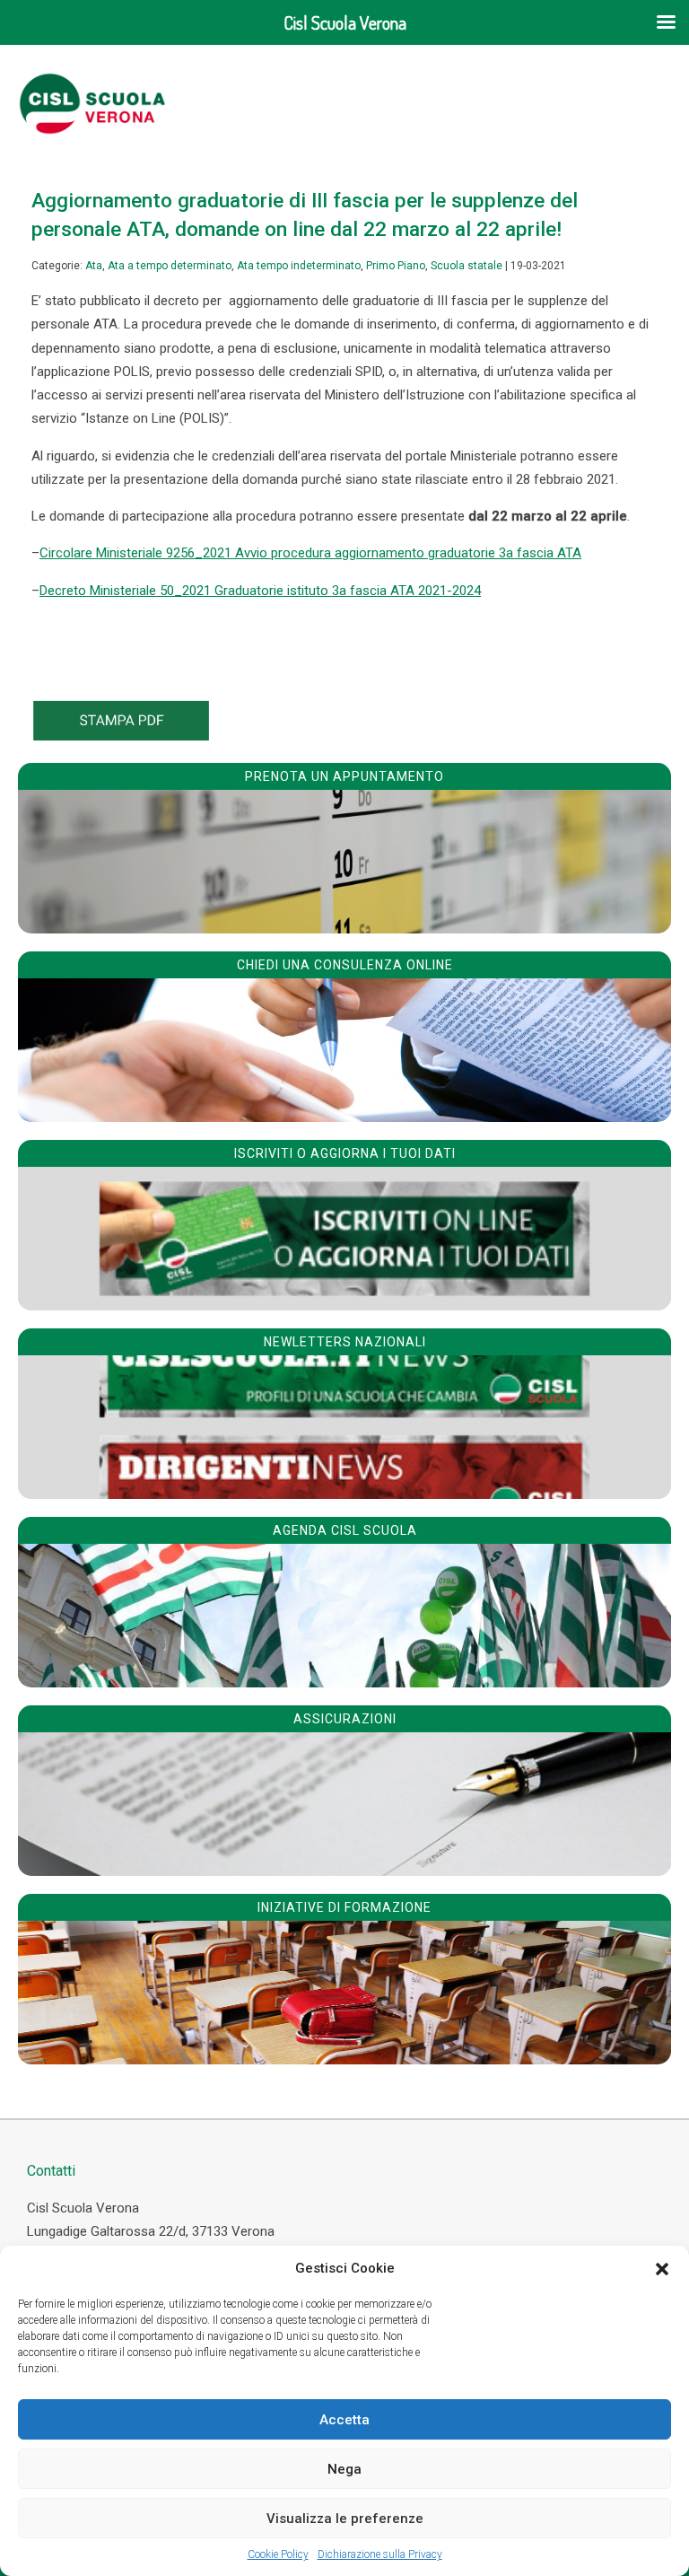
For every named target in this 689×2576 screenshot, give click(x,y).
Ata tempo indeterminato (299, 266)
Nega (344, 2469)
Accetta (344, 2420)
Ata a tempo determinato (170, 266)
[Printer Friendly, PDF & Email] (121, 736)
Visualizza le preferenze (345, 2519)
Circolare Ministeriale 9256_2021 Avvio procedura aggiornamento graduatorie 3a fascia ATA (310, 553)
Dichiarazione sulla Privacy (380, 2554)
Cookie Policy (278, 2554)
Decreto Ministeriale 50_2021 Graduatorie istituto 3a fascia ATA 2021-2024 (260, 591)
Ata (94, 266)
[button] (662, 2269)
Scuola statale (467, 266)
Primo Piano (396, 266)
